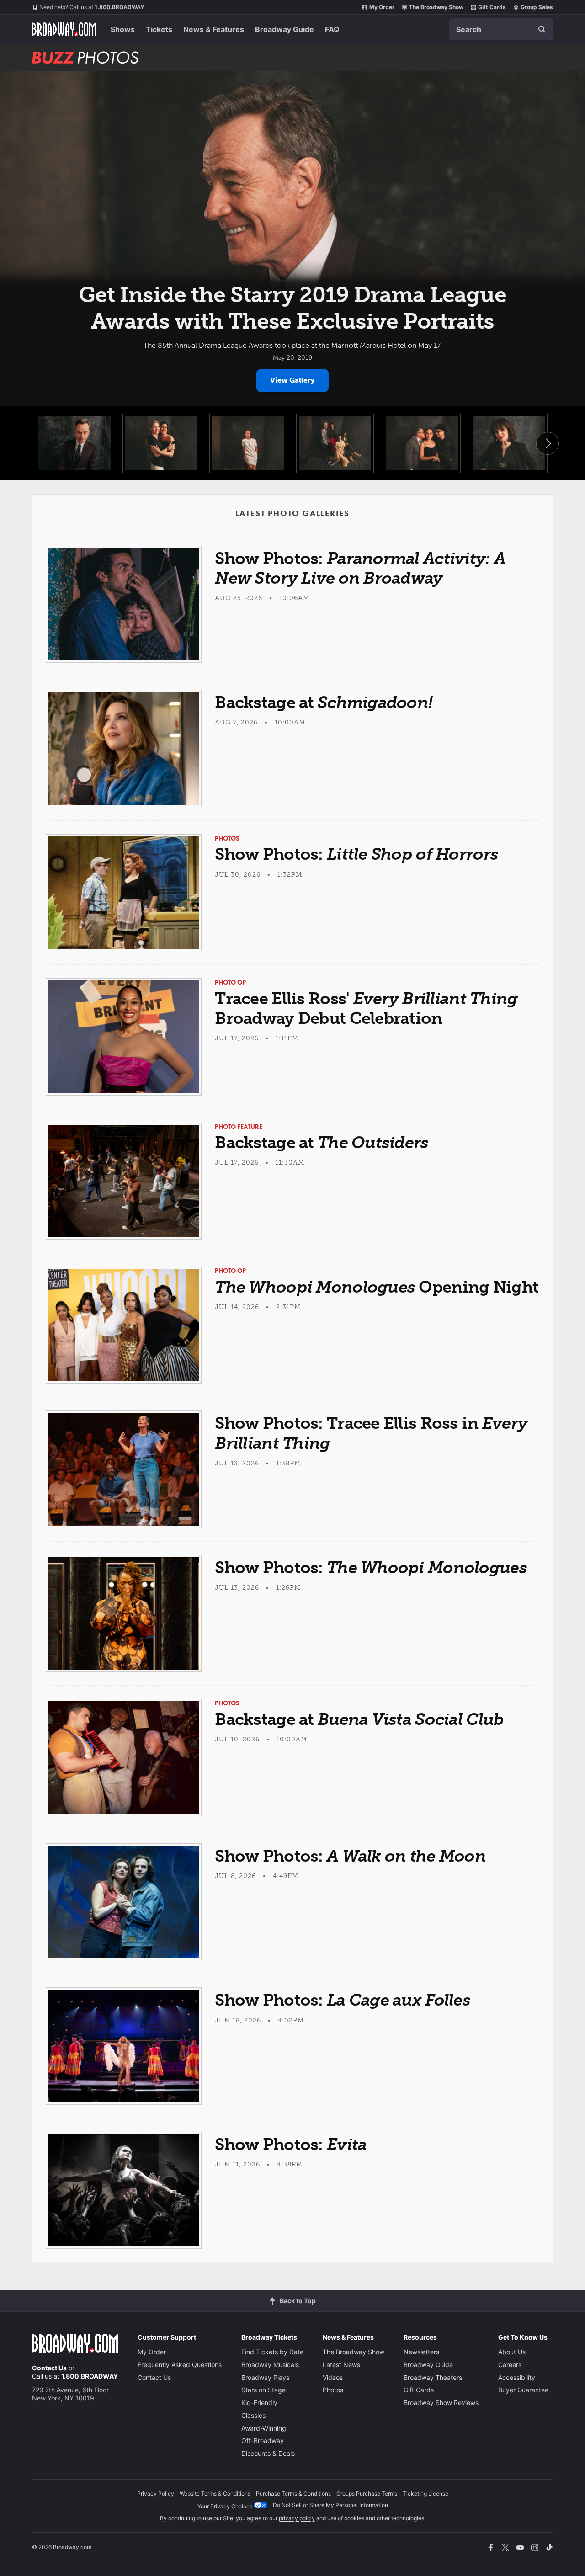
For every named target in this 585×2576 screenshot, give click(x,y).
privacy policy (297, 2518)
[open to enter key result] (542, 29)
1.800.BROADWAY (92, 7)
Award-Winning (264, 2428)
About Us (512, 2352)
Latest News (341, 2365)
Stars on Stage (263, 2390)
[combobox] (501, 29)
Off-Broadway (263, 2440)
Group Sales (537, 7)
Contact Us (49, 2368)
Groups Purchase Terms (367, 2494)
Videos (333, 2377)
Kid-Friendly (259, 2403)
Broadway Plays (265, 2377)
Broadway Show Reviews (441, 2403)
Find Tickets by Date (272, 2352)
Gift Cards (492, 7)
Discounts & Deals (268, 2453)
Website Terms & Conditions (215, 2494)
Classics (253, 2415)
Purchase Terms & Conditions (293, 2494)
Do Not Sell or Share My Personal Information (330, 2505)
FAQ (332, 29)
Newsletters (421, 2352)
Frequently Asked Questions (180, 2365)
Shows (123, 29)
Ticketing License (425, 2494)
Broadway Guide (285, 29)
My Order (382, 7)
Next (548, 443)
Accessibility (517, 2377)
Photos (333, 2390)
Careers (510, 2365)
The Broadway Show (436, 7)
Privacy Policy (156, 2494)
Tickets (159, 29)
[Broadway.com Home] (64, 29)
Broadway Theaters (433, 2377)
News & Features (214, 29)
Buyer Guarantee (523, 2390)
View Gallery (292, 380)
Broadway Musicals (270, 2365)
